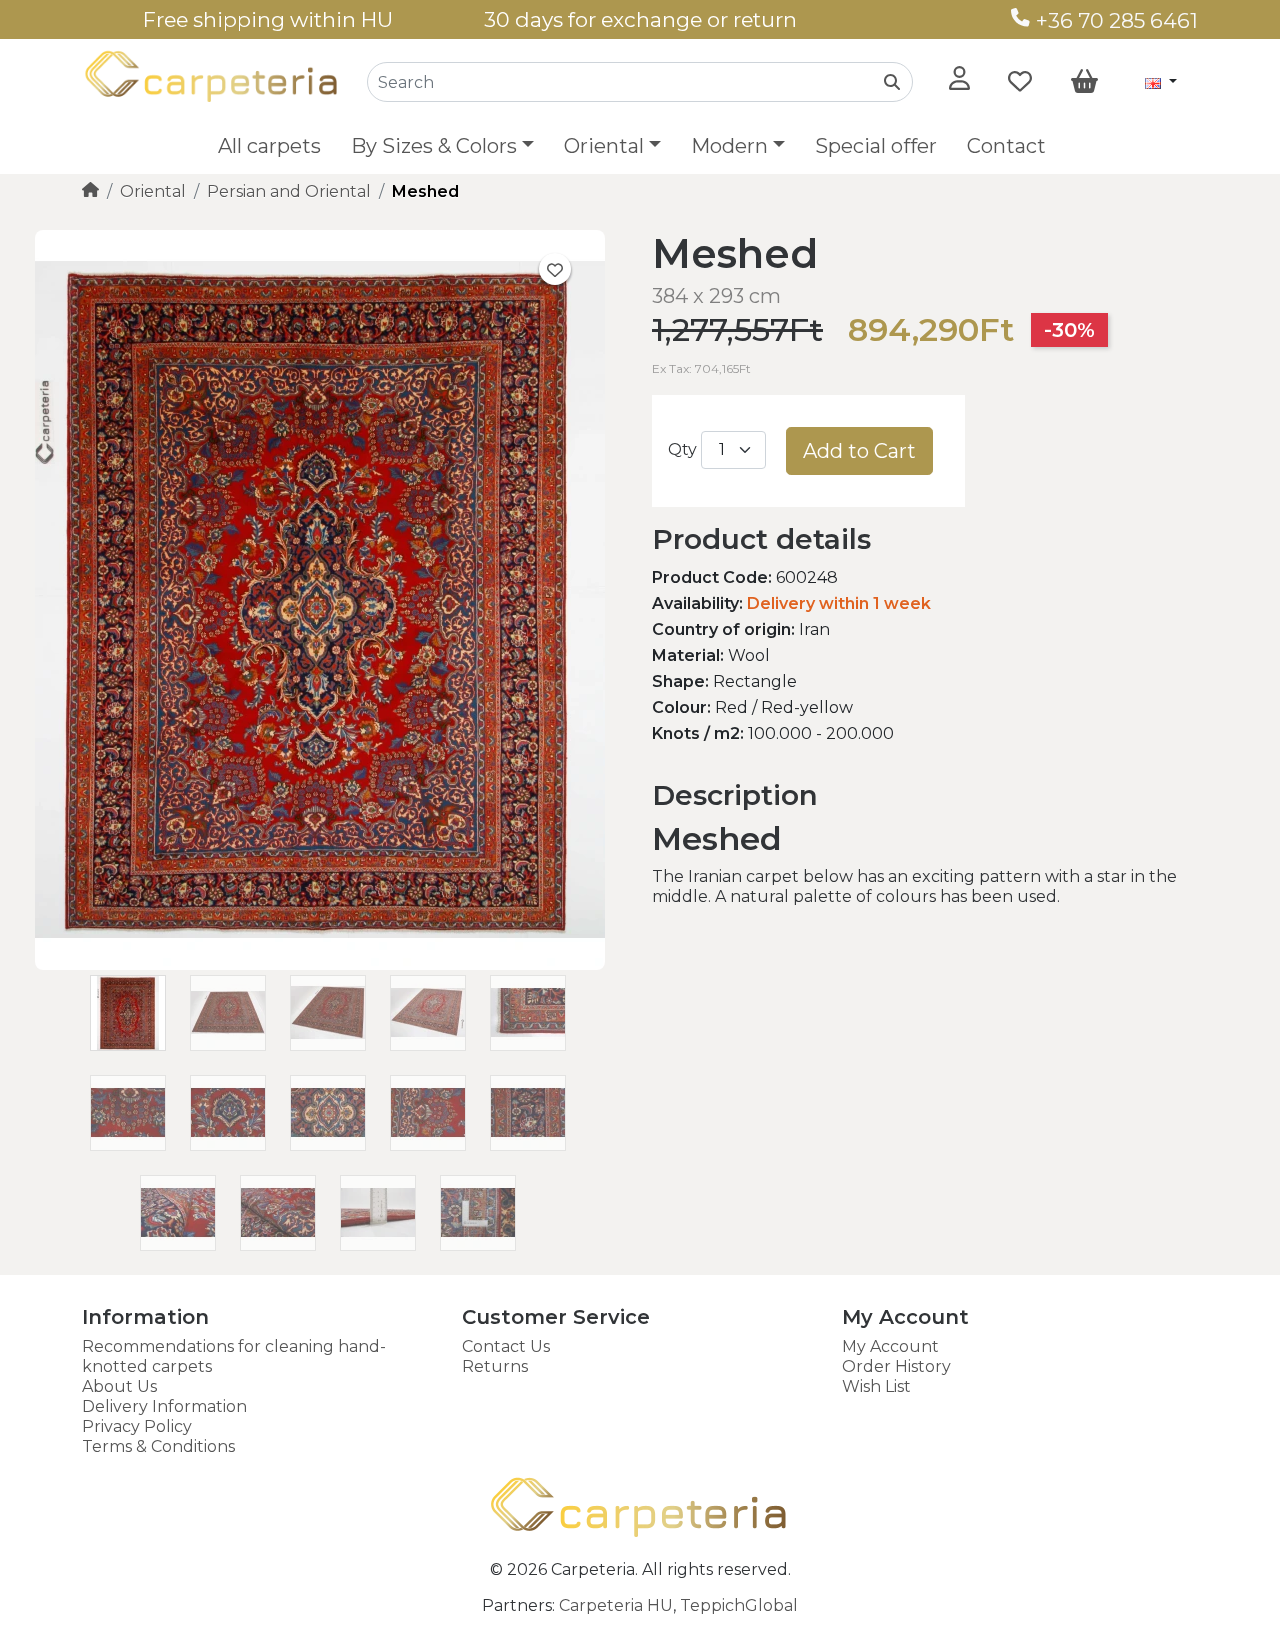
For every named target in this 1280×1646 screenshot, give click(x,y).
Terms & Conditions (158, 1446)
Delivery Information (164, 1406)
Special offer (876, 146)
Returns (495, 1366)
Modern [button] (729, 146)
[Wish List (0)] (1020, 82)
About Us (119, 1386)
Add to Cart (859, 451)
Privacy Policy (137, 1426)
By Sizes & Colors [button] (434, 146)
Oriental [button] (604, 146)
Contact (1006, 146)
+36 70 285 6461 (1114, 20)
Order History (896, 1366)
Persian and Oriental (289, 191)
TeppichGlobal (739, 1605)
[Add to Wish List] (555, 269)
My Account (890, 1346)
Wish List (876, 1386)
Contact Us (506, 1346)
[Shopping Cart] (1084, 82)
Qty (682, 449)
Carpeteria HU (616, 1605)
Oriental (153, 191)
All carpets (269, 146)
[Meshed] (320, 964)
